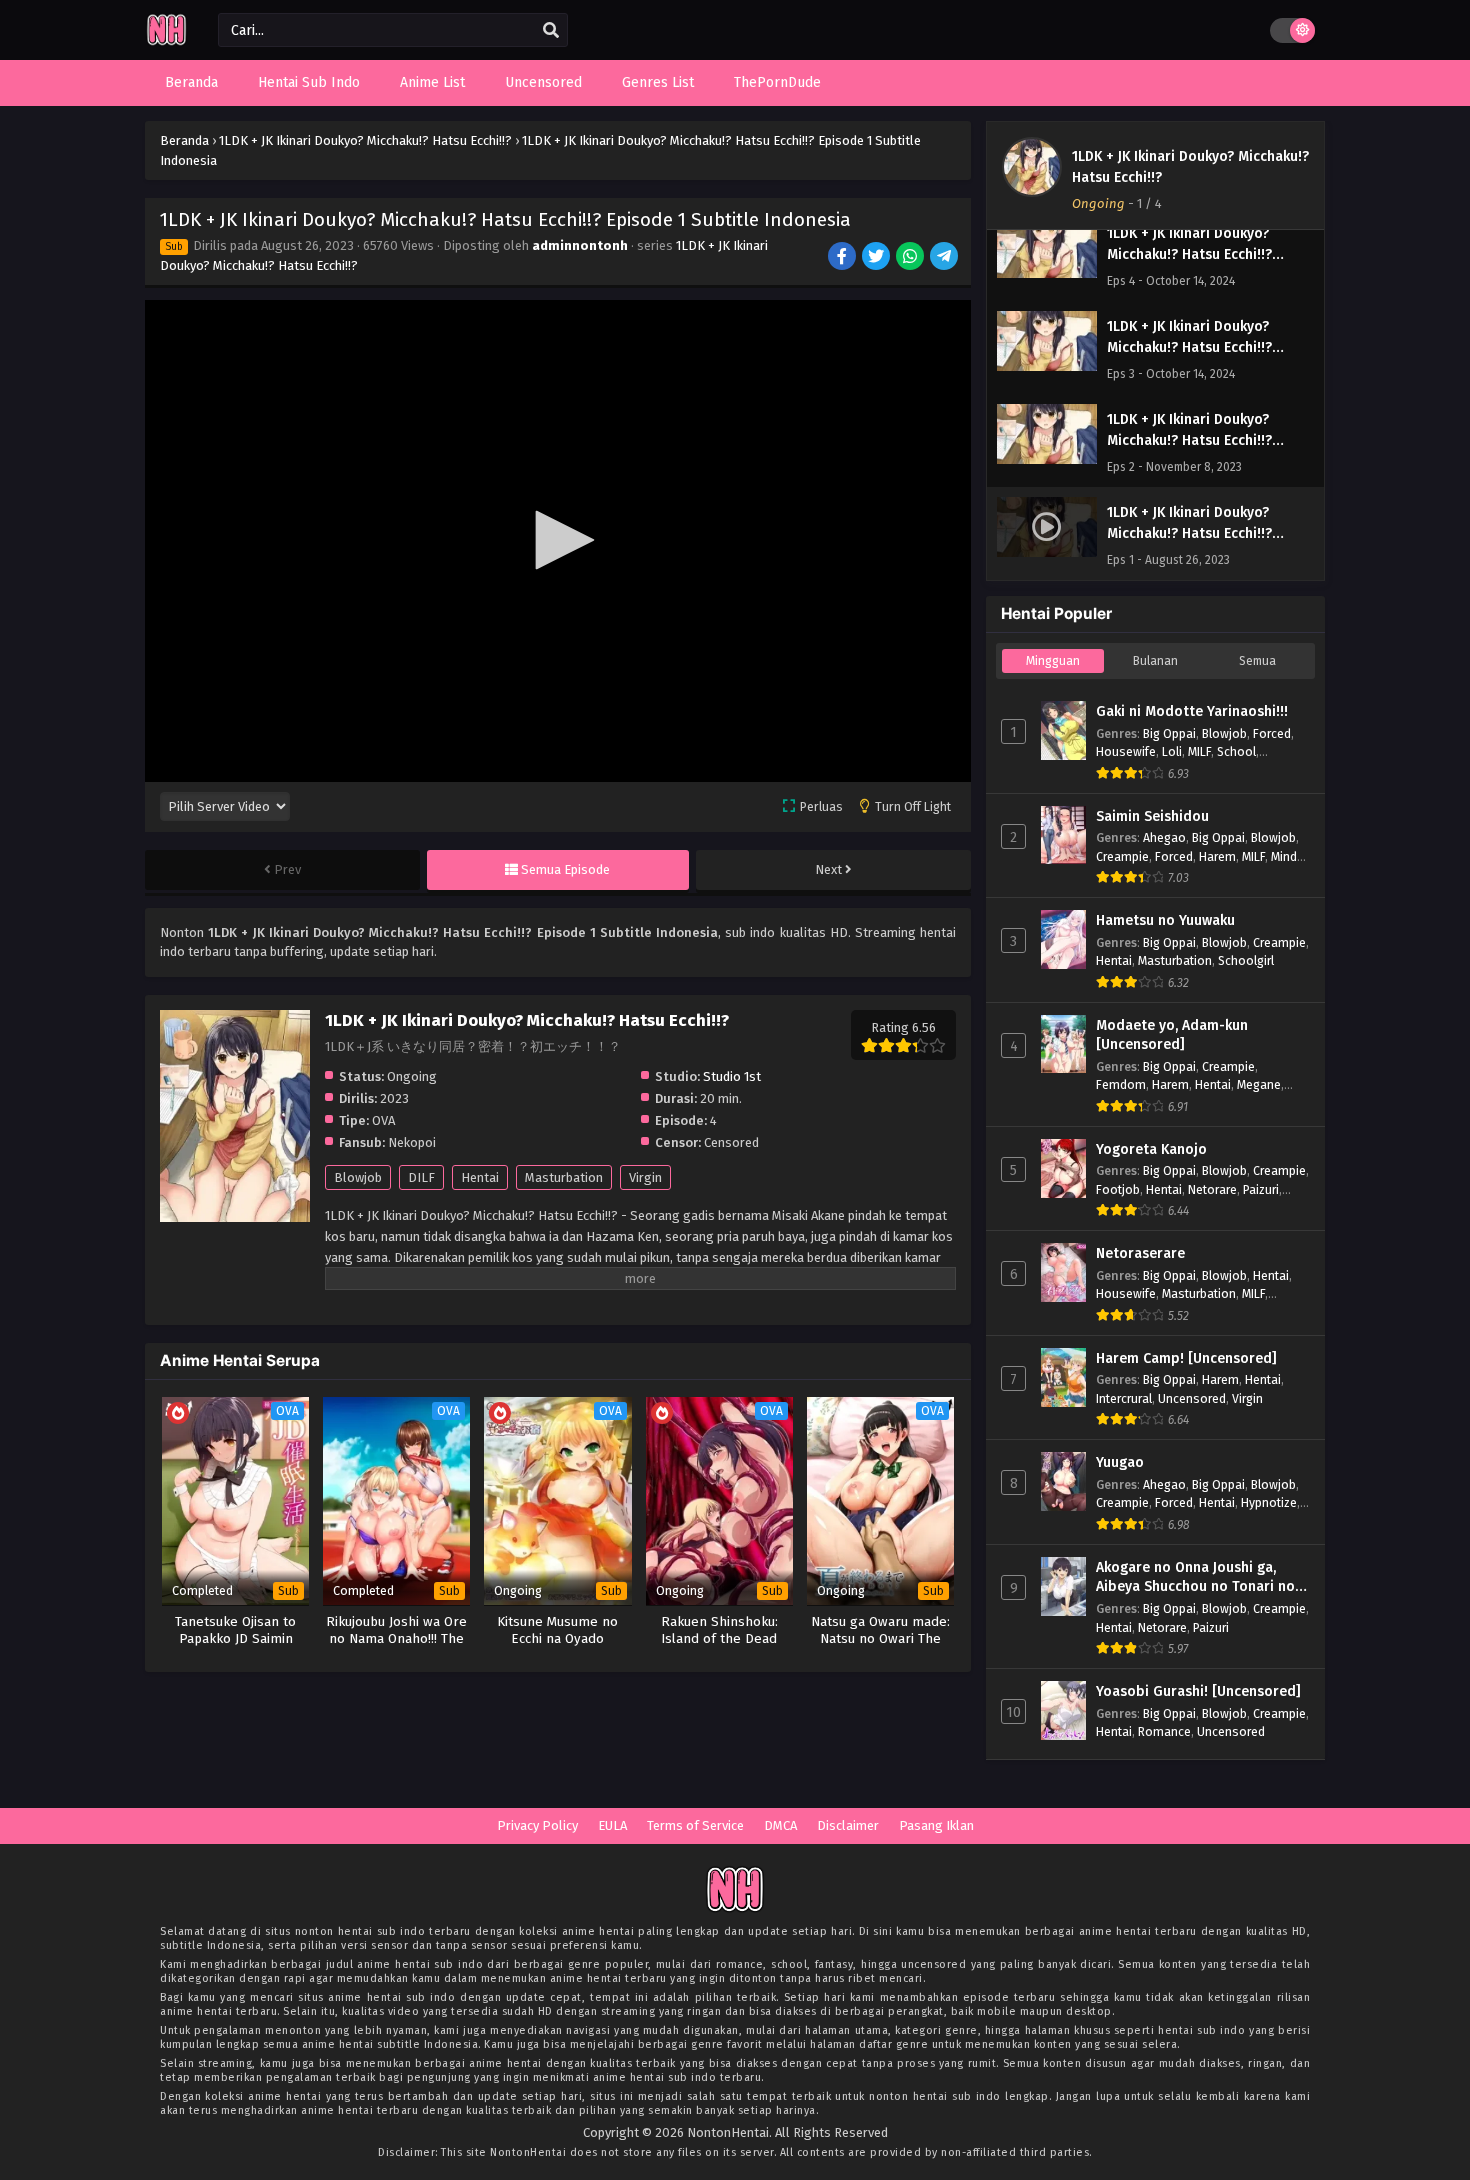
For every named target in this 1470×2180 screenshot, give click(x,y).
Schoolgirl (1246, 960)
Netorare (1212, 1189)
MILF (1199, 751)
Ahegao (1164, 837)
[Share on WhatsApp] (911, 258)
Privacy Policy (537, 1825)
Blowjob (358, 1177)
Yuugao (1120, 1462)
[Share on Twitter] (877, 258)
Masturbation (564, 1177)
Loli (1172, 751)
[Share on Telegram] (945, 258)
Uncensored (1192, 1398)
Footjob (1118, 1189)
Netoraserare (1140, 1253)
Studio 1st (732, 1076)
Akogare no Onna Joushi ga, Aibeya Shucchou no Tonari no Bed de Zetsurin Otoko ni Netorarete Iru (1195, 1578)
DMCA (780, 1825)
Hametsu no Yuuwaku (1165, 920)
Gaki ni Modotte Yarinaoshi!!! (1192, 711)
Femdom (1121, 1084)
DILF (421, 1177)
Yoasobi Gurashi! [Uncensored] (1198, 1691)
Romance (1164, 1731)
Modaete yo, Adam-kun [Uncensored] (1172, 1035)
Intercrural (1124, 1398)
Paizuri (1261, 1189)
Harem (1217, 856)
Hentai (480, 1177)
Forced (1272, 733)
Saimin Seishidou (1152, 816)
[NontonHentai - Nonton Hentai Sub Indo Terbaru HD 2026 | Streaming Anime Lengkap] (166, 42)
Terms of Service (695, 1825)
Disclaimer (848, 1825)
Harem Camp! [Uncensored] (1186, 1358)
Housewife (1126, 751)
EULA (612, 1825)
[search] (551, 31)
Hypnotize (1269, 1502)
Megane (1259, 1084)
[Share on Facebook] (843, 258)
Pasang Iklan (936, 1825)
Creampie (1122, 856)
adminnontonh (580, 245)
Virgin (645, 1177)
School (1236, 751)
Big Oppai (1169, 733)
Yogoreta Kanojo (1151, 1149)
